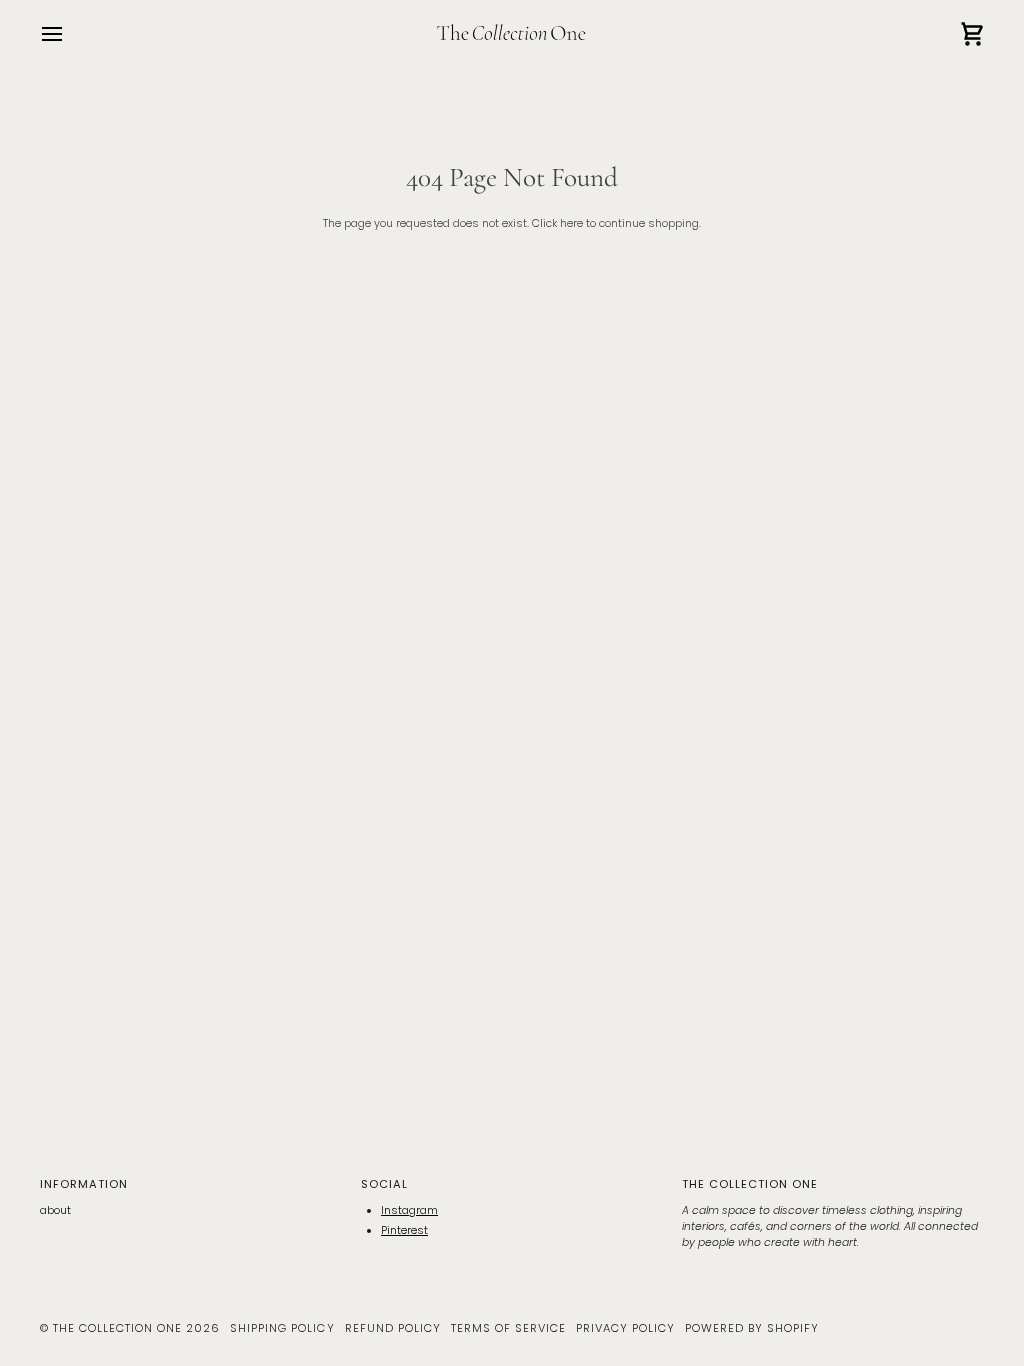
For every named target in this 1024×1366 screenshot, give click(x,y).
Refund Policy (393, 1328)
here (571, 223)
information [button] (84, 1184)
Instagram (409, 1210)
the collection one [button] (750, 1184)
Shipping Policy (282, 1328)
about (55, 1210)
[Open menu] (70, 34)
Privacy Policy (625, 1328)
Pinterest (404, 1230)
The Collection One (117, 1328)
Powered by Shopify (752, 1328)
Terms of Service (508, 1328)
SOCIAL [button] (384, 1184)
